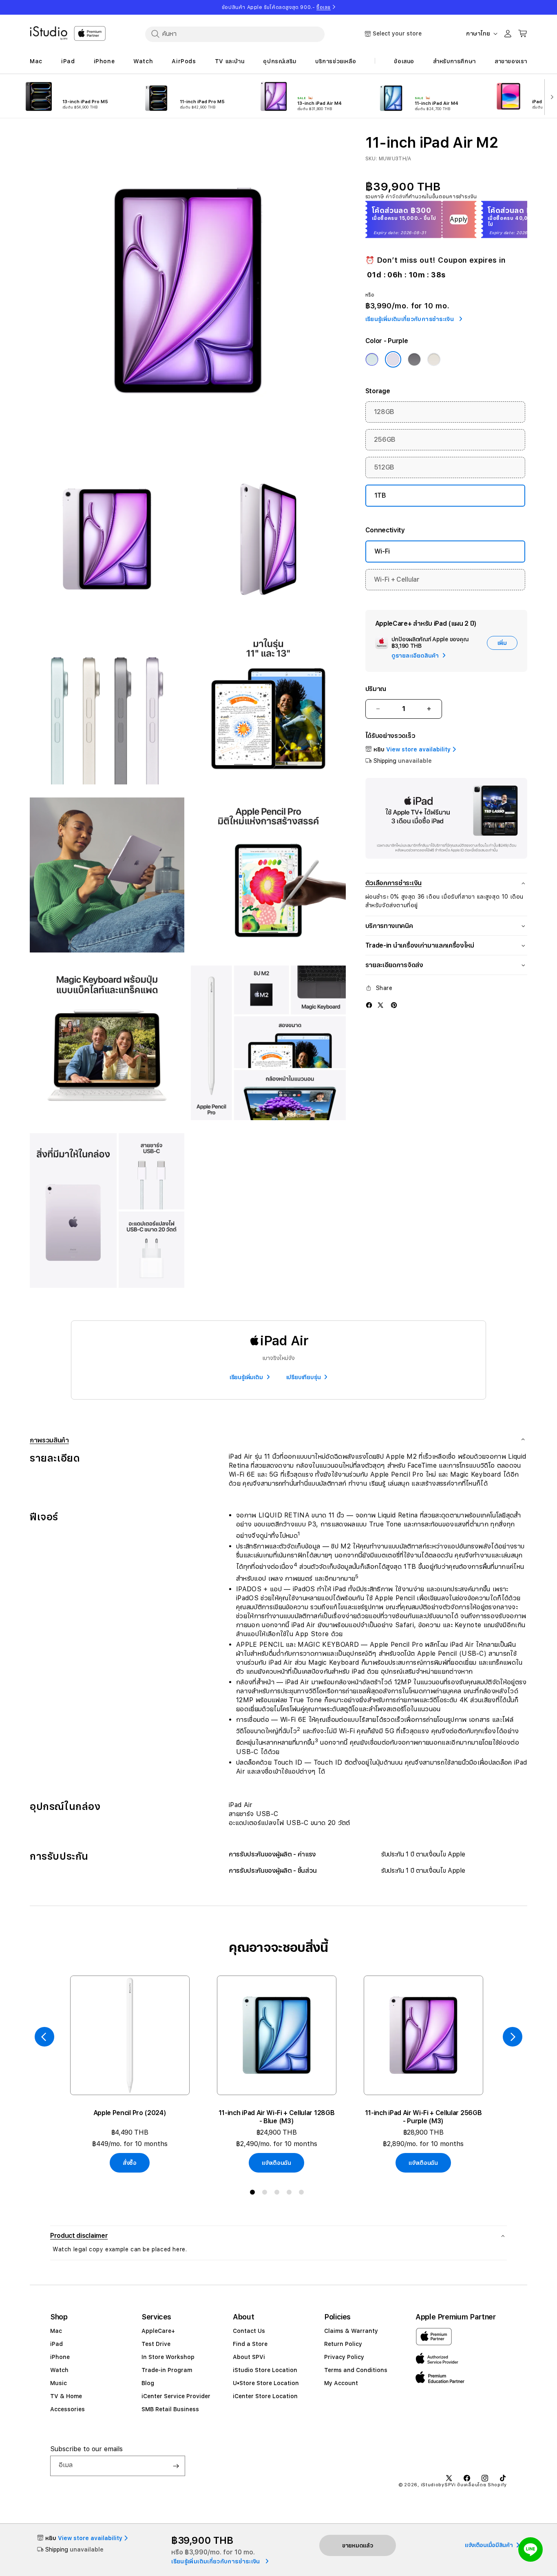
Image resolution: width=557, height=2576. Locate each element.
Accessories (67, 2409)
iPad (56, 2344)
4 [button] (291, 2194)
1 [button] (254, 2194)
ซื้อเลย (324, 7)
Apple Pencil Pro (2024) (130, 2113)
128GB (384, 412)
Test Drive (156, 2344)
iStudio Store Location (265, 2370)
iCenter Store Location (265, 2396)
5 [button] (303, 2194)
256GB (385, 440)
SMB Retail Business (170, 2409)
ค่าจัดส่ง (396, 197)
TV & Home (66, 2396)
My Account (341, 2383)
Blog (148, 2383)
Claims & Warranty (351, 2331)
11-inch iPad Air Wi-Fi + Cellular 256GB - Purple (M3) (423, 2117)
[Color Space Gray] (414, 359)
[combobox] (235, 34)
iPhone (60, 2357)
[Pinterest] (394, 1005)
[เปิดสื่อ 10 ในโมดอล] (107, 1210)
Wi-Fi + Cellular (397, 579)
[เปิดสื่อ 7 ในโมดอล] (268, 875)
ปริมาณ (376, 689)
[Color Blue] (372, 359)
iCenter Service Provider (176, 2396)
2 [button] (266, 2194)
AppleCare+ (158, 2331)
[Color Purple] (393, 359)
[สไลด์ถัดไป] (550, 96)
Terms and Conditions (356, 2370)
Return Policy (343, 2344)
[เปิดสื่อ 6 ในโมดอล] (107, 875)
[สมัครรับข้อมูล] (176, 2466)
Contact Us (249, 2331)
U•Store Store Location (266, 2383)
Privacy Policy (344, 2357)
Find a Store (250, 2344)
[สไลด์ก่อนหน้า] (44, 2037)
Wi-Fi (382, 551)
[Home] (49, 33)
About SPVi (249, 2357)
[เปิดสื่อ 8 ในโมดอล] (107, 1043)
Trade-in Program (167, 2370)
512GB (384, 467)
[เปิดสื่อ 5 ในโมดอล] (268, 707)
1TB (380, 495)
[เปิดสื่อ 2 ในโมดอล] (107, 539)
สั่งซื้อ (130, 2163)
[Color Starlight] (434, 359)
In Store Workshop (168, 2357)
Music (59, 2383)
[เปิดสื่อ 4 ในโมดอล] (107, 707)
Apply (459, 219)
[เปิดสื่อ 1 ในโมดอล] (188, 291)
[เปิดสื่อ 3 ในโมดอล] (268, 539)
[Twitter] (380, 1005)
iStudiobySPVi (438, 2485)
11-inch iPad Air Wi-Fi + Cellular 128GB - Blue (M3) (277, 2117)
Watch (59, 2370)
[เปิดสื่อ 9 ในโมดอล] (268, 1043)
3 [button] (278, 2194)
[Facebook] (369, 1005)
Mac (56, 2331)
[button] (278, 2236)
